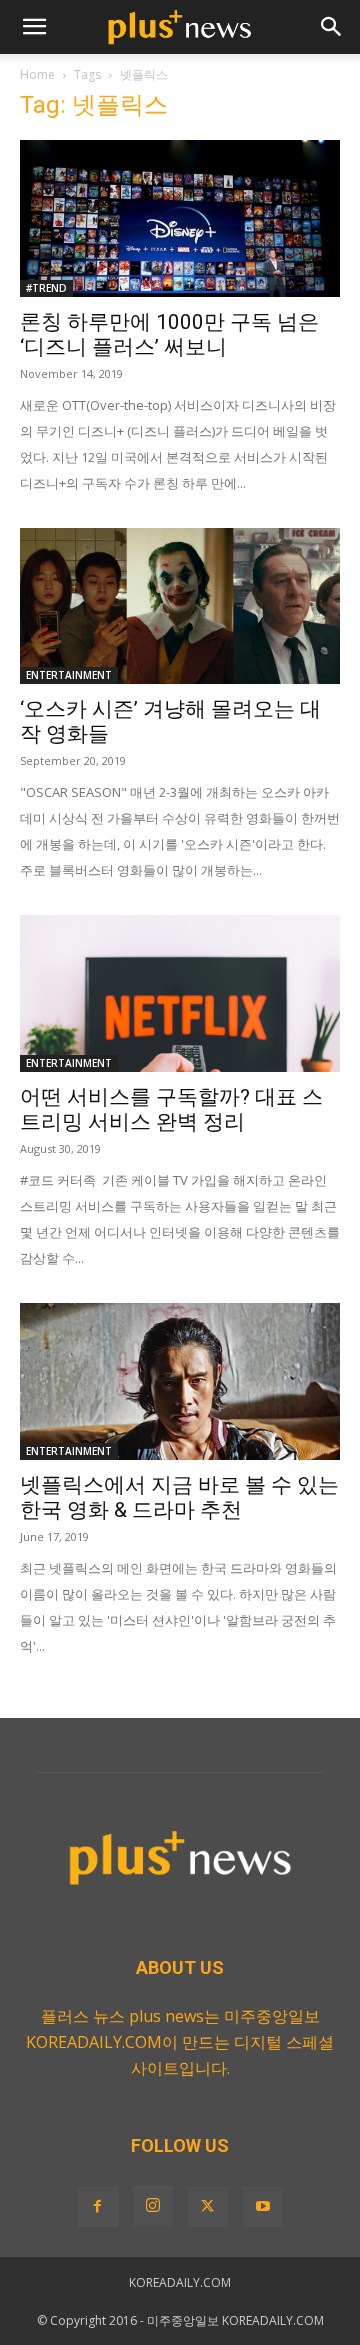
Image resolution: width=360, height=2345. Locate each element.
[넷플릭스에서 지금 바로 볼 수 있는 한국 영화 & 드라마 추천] (180, 1381)
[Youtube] (263, 2207)
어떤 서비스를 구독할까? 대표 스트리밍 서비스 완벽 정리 (171, 1109)
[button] (34, 27)
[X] (208, 2207)
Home (37, 74)
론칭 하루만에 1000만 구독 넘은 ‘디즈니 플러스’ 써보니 (169, 334)
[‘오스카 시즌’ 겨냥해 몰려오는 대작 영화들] (180, 606)
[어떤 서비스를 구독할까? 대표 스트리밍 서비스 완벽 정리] (180, 993)
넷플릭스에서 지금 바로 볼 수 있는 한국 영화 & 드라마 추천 (179, 1497)
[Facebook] (98, 2207)
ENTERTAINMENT (69, 675)
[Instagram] (153, 2206)
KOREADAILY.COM (180, 2282)
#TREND (46, 288)
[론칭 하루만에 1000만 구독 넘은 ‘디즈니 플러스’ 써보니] (180, 218)
